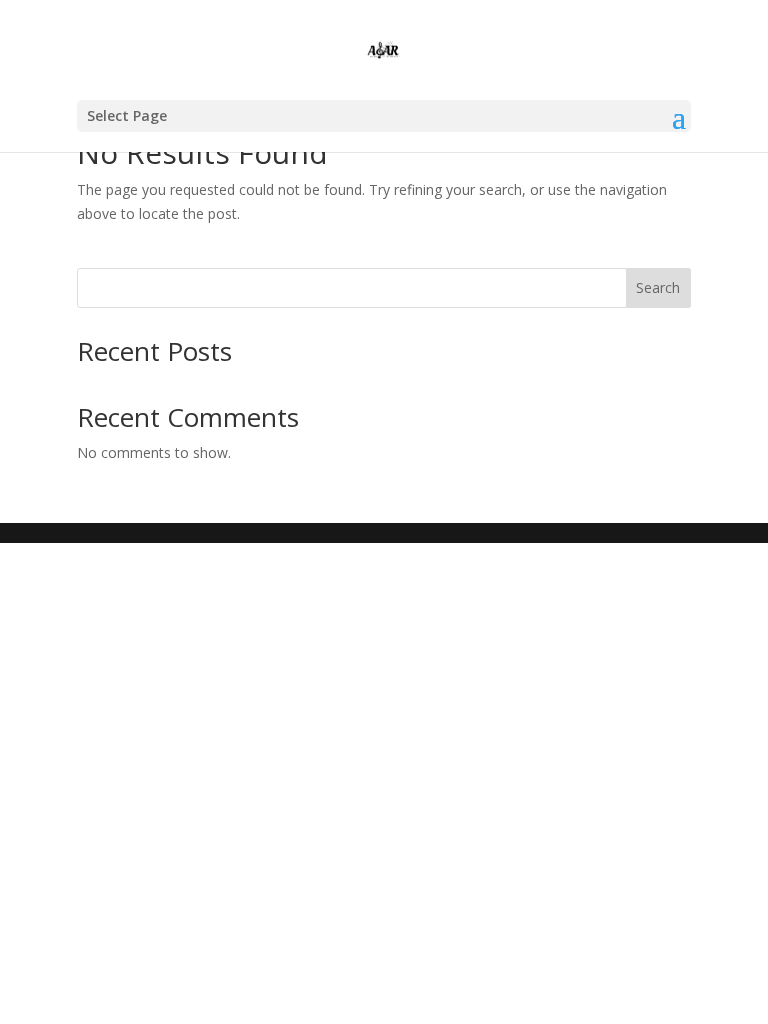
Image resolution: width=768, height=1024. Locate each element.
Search (658, 287)
